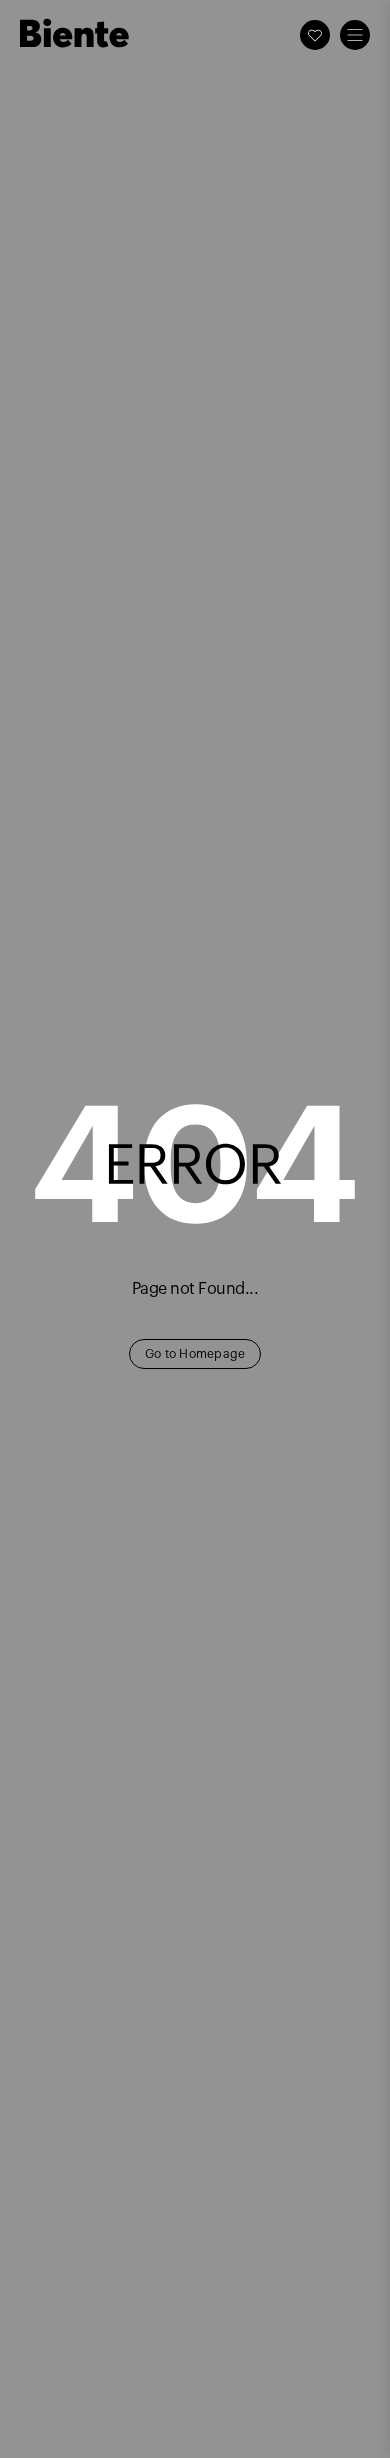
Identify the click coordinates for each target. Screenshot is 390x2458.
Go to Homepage (195, 1354)
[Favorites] (315, 35)
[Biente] (74, 33)
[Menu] (355, 35)
